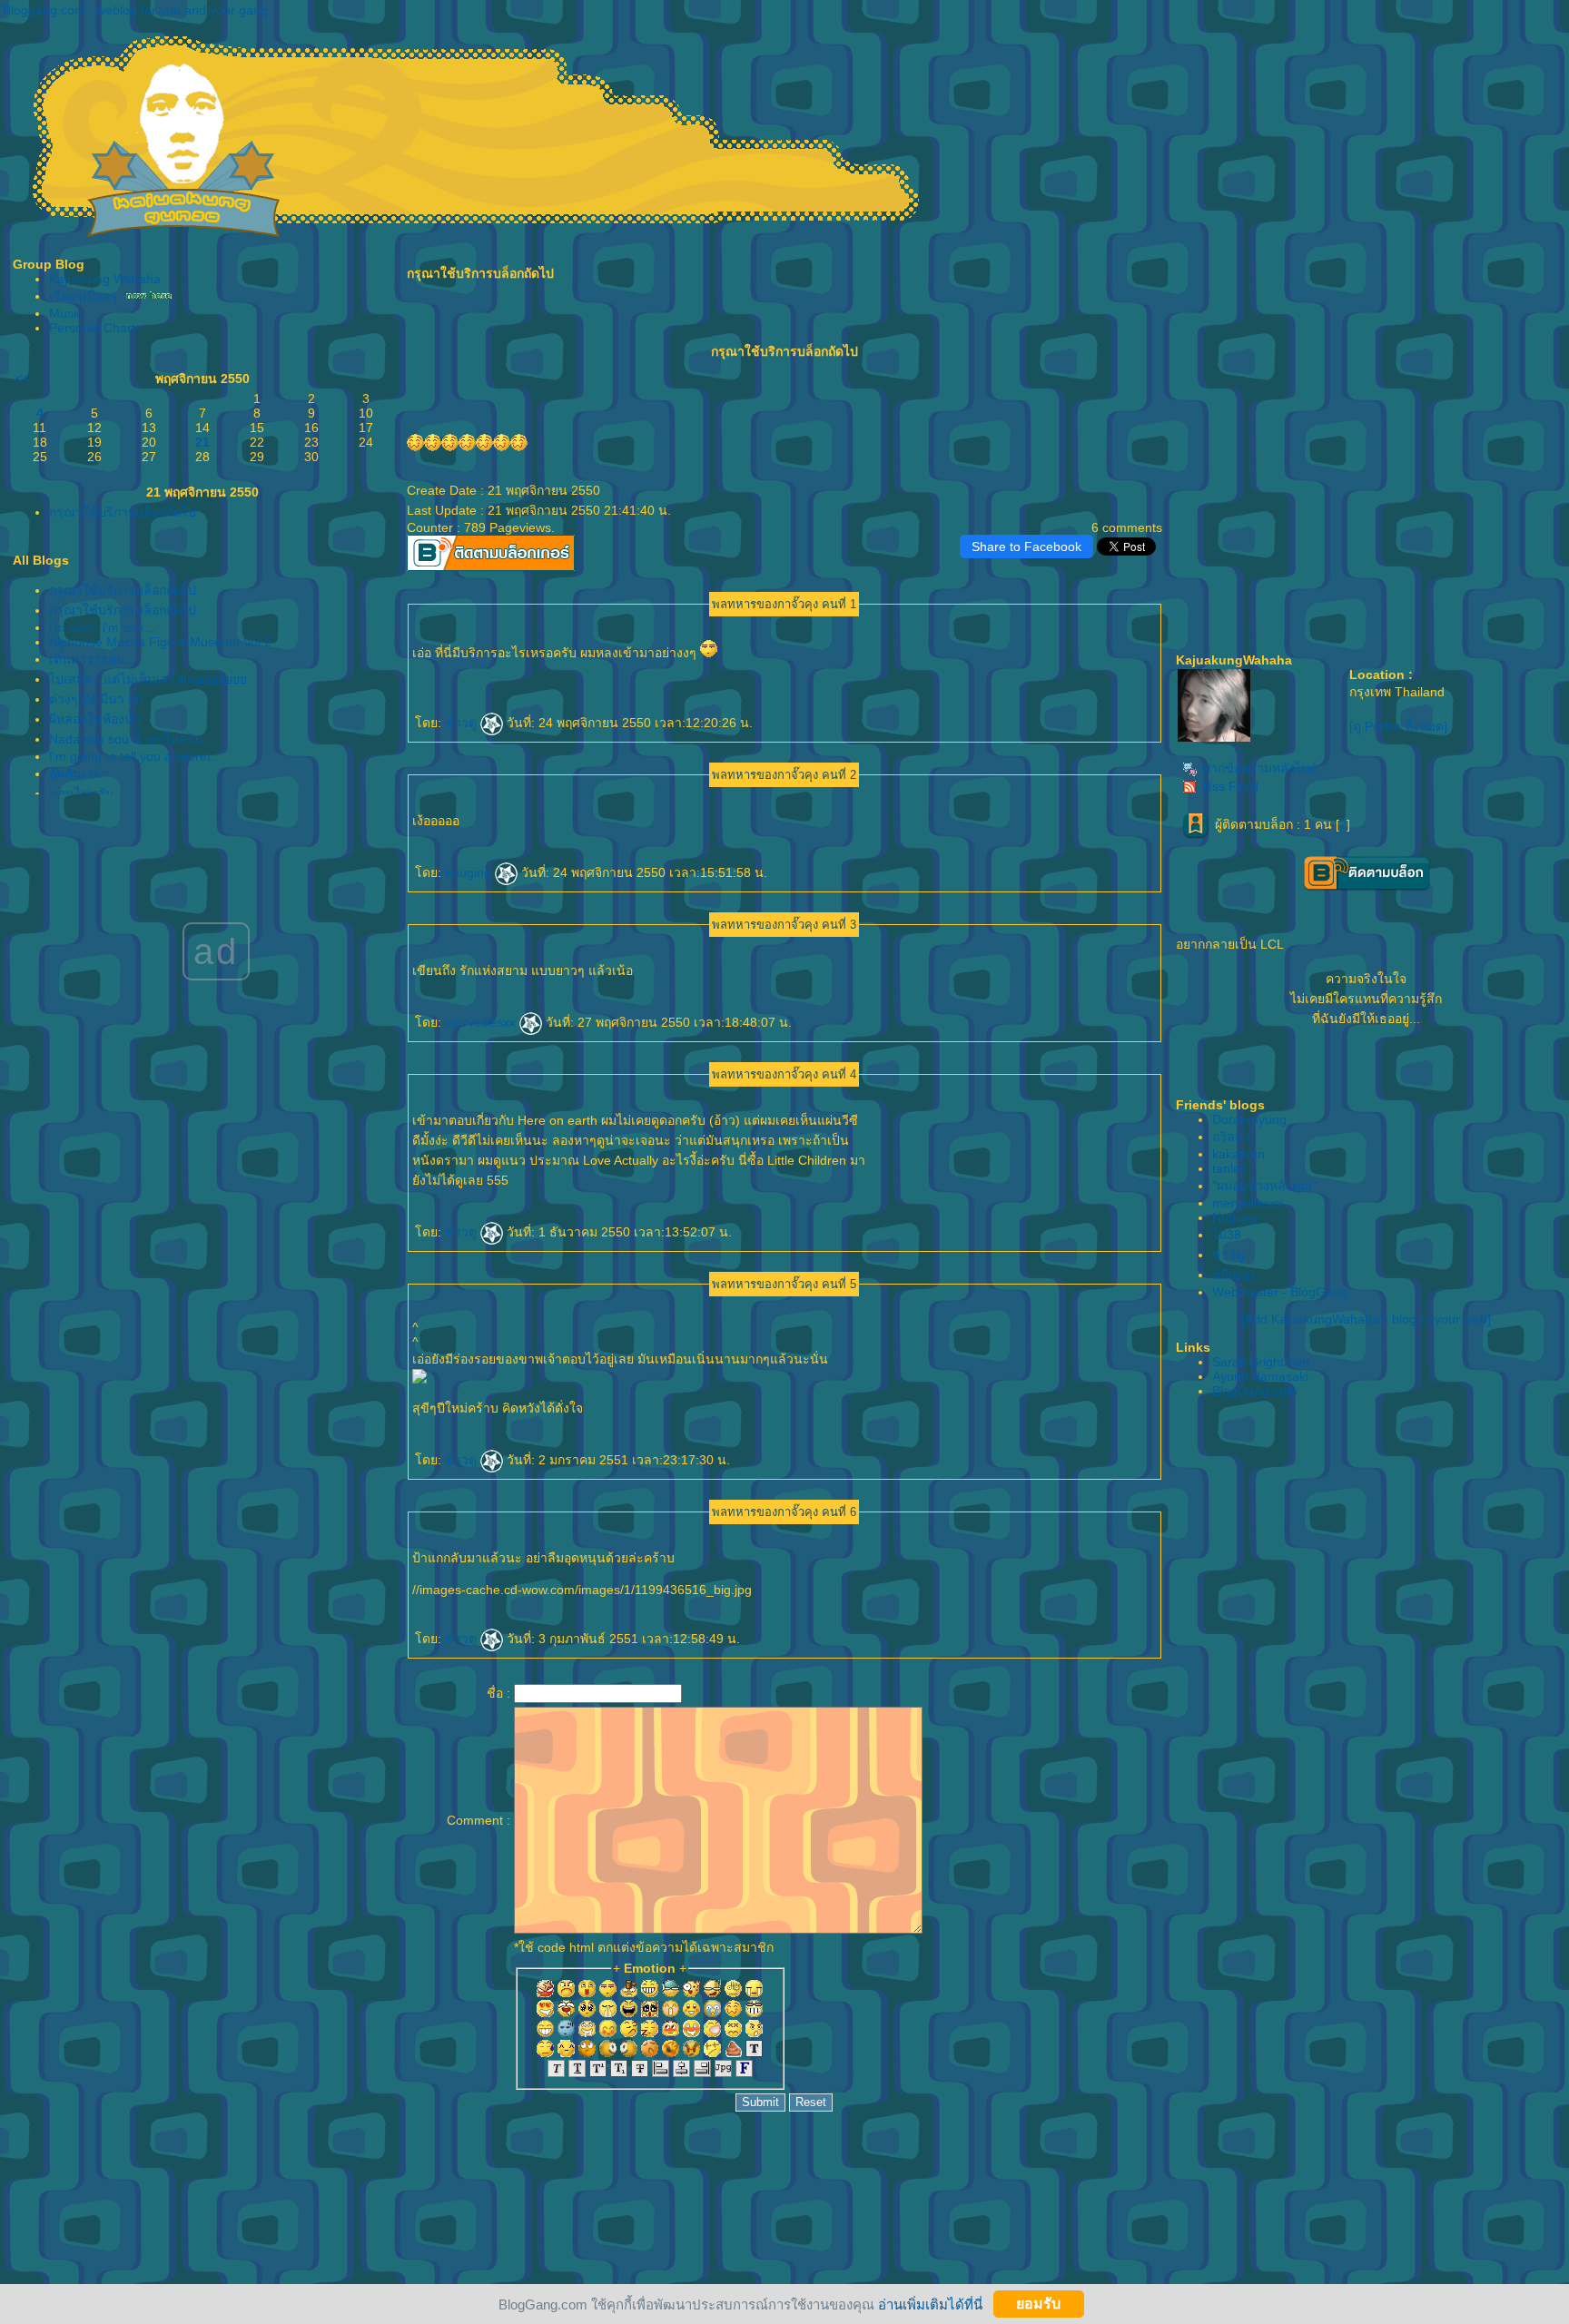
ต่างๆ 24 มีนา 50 (96, 699)
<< (23, 379)
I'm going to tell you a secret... (135, 756)
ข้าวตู (463, 723)
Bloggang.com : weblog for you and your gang (135, 10)
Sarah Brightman (1261, 1362)
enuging (470, 872)
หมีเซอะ (1234, 1275)
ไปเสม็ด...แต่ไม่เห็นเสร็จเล (148, 679)
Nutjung (1234, 1217)
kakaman (1238, 1154)
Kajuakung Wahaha (105, 279)
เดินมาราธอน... (93, 659)
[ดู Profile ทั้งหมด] (1398, 726)
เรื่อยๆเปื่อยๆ (83, 296)
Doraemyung (1249, 1119)
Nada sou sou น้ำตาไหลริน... (132, 739)
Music (66, 313)
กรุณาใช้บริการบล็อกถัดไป (123, 512)
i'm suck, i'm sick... (102, 627)
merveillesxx (482, 1022)
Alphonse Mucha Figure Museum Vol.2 (160, 642)
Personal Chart (92, 328)
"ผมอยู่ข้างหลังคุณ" (1264, 1186)
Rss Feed (1231, 786)
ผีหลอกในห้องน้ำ (95, 719)
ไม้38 (1227, 1235)
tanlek (1229, 1168)
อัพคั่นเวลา (79, 773)
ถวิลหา (1231, 1137)
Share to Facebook (1026, 547)
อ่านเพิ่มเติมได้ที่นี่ (930, 2304)
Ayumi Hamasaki (1260, 1376)
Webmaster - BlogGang (1280, 1292)
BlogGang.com (1255, 1391)
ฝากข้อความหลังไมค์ (1260, 768)
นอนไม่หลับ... (87, 793)
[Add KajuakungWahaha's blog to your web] (1366, 1319)
